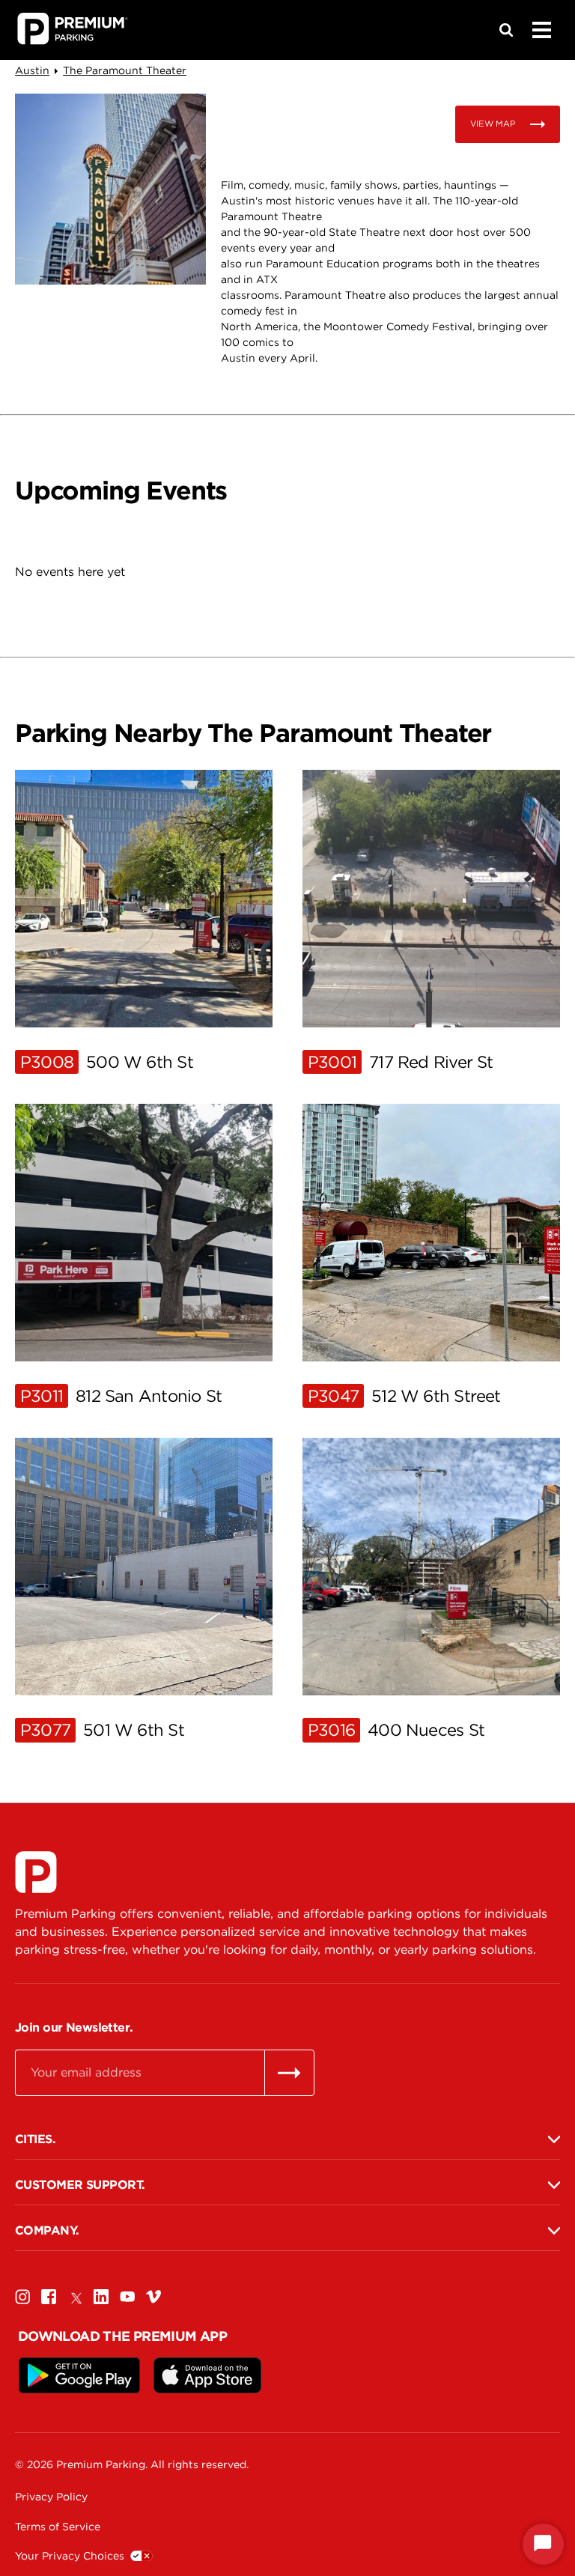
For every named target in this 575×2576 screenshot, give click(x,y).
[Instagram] (22, 2296)
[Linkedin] (101, 2296)
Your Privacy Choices (70, 2556)
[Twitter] (75, 2296)
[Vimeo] (153, 2296)
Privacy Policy (51, 2497)
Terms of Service (58, 2527)
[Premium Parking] (36, 1872)
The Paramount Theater (125, 70)
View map (493, 124)
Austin (32, 70)
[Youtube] (127, 2296)
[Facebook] (49, 2296)
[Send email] (289, 2073)
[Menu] (541, 30)
